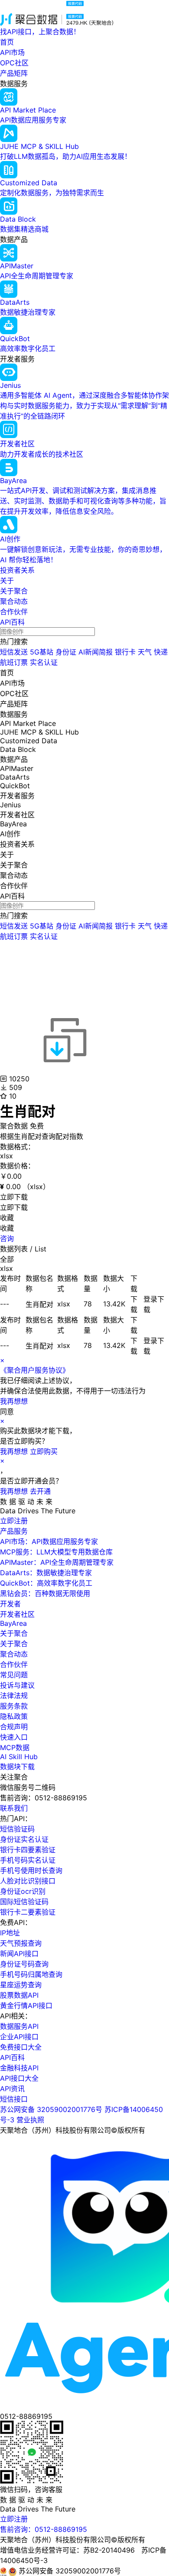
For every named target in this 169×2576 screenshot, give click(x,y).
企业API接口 (19, 2037)
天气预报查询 (21, 1943)
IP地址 (10, 1933)
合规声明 (14, 1727)
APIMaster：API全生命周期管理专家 (57, 1562)
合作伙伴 (14, 612)
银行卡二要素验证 (28, 1912)
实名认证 (44, 662)
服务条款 (14, 1706)
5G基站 (42, 652)
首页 (7, 42)
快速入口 (14, 1737)
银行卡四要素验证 (28, 1850)
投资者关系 (17, 570)
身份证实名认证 (24, 1839)
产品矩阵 (14, 73)
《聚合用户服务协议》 (35, 1370)
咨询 (7, 1238)
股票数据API (19, 1995)
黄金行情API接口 (26, 2005)
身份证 (66, 652)
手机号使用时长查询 (31, 1870)
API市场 (12, 52)
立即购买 (44, 1451)
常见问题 (14, 1675)
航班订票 (14, 662)
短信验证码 (17, 1829)
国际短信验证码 (24, 1902)
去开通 (40, 1491)
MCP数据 (15, 1747)
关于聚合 (14, 591)
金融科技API (19, 2068)
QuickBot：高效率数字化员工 (46, 1583)
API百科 (12, 622)
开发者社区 (17, 1614)
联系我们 (14, 1808)
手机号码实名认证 (28, 1860)
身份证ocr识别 (23, 1891)
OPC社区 (14, 63)
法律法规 (14, 1696)
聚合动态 (14, 601)
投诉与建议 (17, 1685)
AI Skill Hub (19, 1757)
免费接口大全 (21, 2047)
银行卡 (125, 652)
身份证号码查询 (24, 1964)
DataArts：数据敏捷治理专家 (46, 1573)
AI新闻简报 (96, 652)
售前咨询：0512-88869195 (44, 2529)
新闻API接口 (19, 1954)
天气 (145, 652)
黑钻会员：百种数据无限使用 (45, 1593)
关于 (7, 580)
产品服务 (14, 1531)
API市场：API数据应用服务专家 (49, 1541)
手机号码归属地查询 (31, 1974)
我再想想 (14, 1401)
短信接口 (14, 2099)
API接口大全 (19, 2078)
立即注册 (14, 1521)
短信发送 (14, 652)
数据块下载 (17, 1767)
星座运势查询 (21, 1985)
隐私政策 (14, 1716)
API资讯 (12, 2089)
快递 (161, 652)
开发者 (10, 1604)
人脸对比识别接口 (28, 1881)
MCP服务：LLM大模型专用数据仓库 (56, 1552)
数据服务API (19, 2026)
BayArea (13, 1623)
